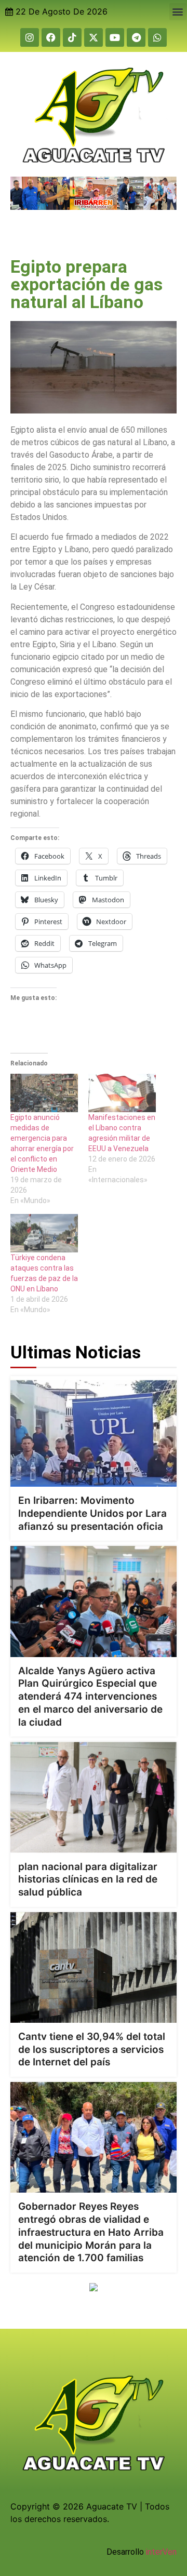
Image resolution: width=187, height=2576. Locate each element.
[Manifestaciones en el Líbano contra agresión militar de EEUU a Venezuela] (122, 1093)
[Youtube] (115, 37)
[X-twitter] (94, 37)
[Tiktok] (72, 37)
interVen (161, 2552)
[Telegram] (136, 37)
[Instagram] (30, 37)
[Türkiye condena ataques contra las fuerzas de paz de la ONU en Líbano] (44, 1233)
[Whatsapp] (157, 37)
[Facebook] (51, 37)
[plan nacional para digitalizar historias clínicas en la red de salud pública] (94, 1797)
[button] (178, 12)
